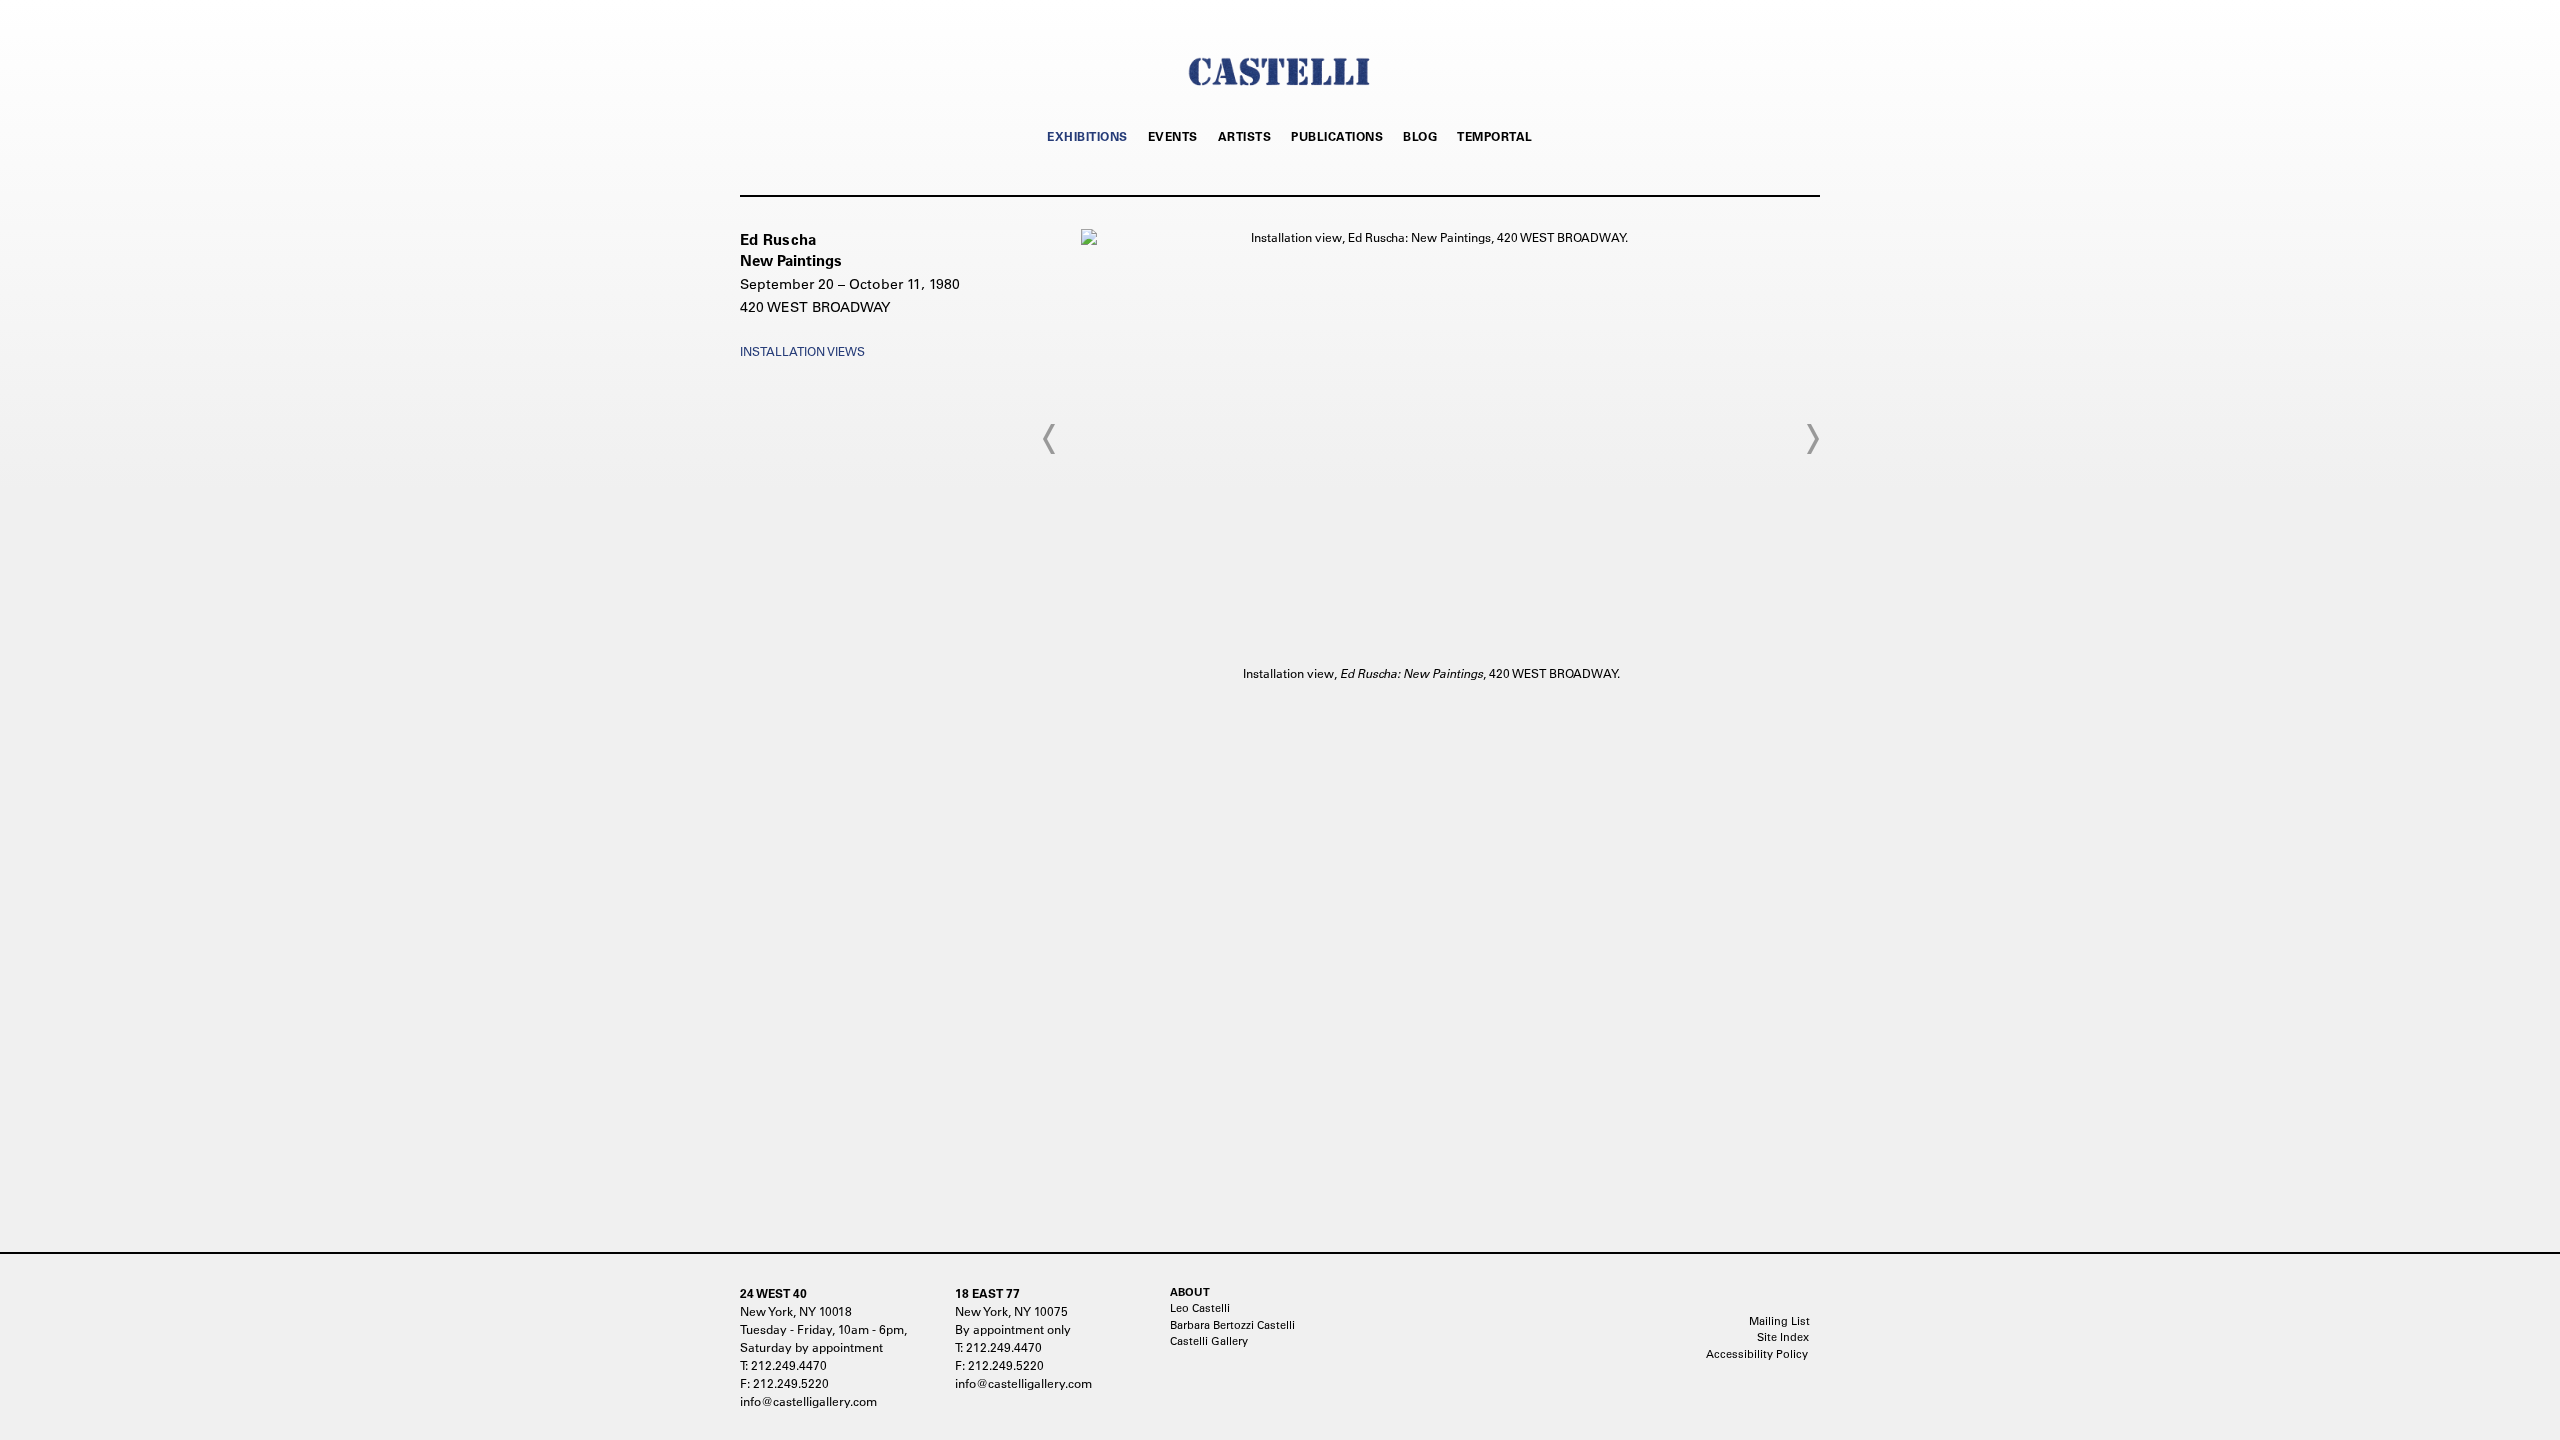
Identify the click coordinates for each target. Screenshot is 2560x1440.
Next (1812, 439)
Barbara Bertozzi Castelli (1232, 1325)
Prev (1050, 439)
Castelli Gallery (1209, 1341)
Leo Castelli (1200, 1308)
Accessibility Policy (1757, 1354)
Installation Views (802, 351)
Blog (1420, 136)
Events (1173, 136)
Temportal (1495, 136)
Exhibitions (1087, 136)
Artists (1245, 136)
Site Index (1783, 1337)
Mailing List (1779, 1321)
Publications (1337, 136)
